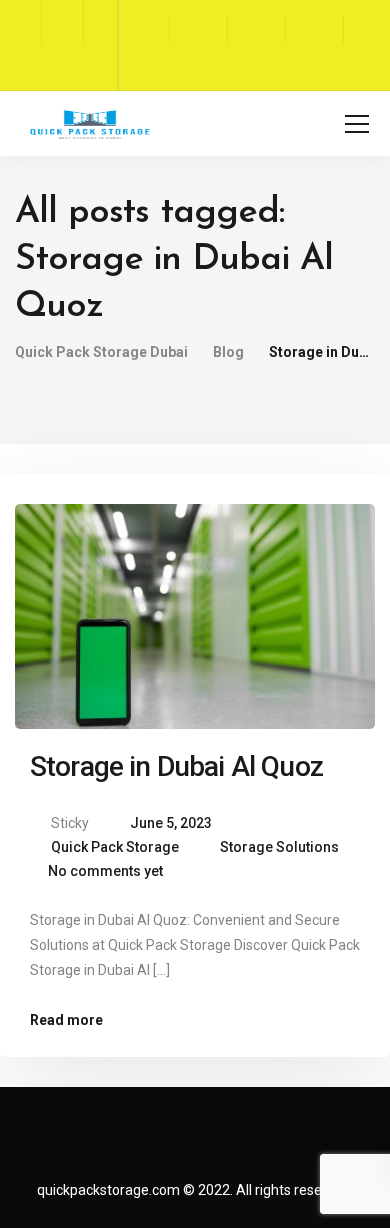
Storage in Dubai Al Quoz (176, 766)
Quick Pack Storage (115, 847)
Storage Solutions (279, 847)
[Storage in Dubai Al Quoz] (195, 608)
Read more (66, 1020)
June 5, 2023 (171, 823)
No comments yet (105, 871)
